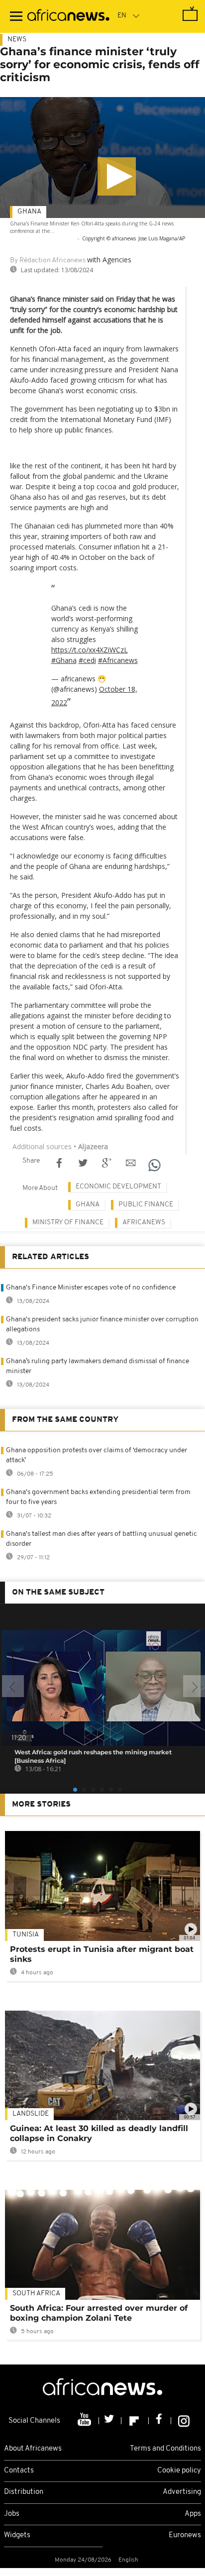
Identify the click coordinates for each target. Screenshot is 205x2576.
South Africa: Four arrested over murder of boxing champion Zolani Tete (99, 2313)
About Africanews (33, 2449)
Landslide (31, 2114)
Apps (193, 2514)
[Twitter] (110, 2421)
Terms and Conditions (165, 2449)
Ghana (29, 212)
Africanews (144, 1223)
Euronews (185, 2535)
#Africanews (118, 660)
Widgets (17, 2535)
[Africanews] (68, 16)
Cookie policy (179, 2471)
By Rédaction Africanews (48, 261)
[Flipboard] (135, 2421)
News (17, 40)
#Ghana (64, 660)
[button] (117, 176)
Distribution (24, 2492)
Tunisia (26, 1935)
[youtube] (85, 2421)
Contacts (19, 2471)
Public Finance (146, 1205)
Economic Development (118, 1187)
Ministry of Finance (68, 1223)
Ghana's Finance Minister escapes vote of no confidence (91, 1288)
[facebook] (160, 2421)
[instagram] (184, 2421)
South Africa (36, 2294)
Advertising (182, 2492)
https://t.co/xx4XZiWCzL (90, 650)
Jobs (12, 2514)
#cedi (87, 660)
